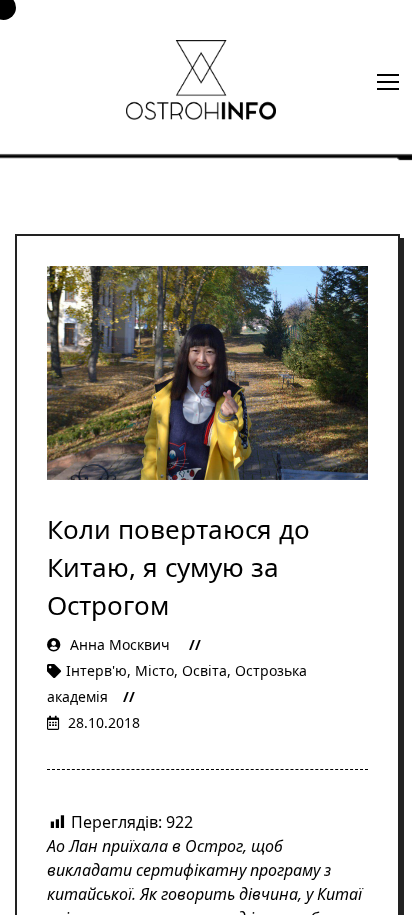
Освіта (204, 670)
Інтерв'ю (96, 670)
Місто (154, 670)
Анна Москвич (120, 644)
